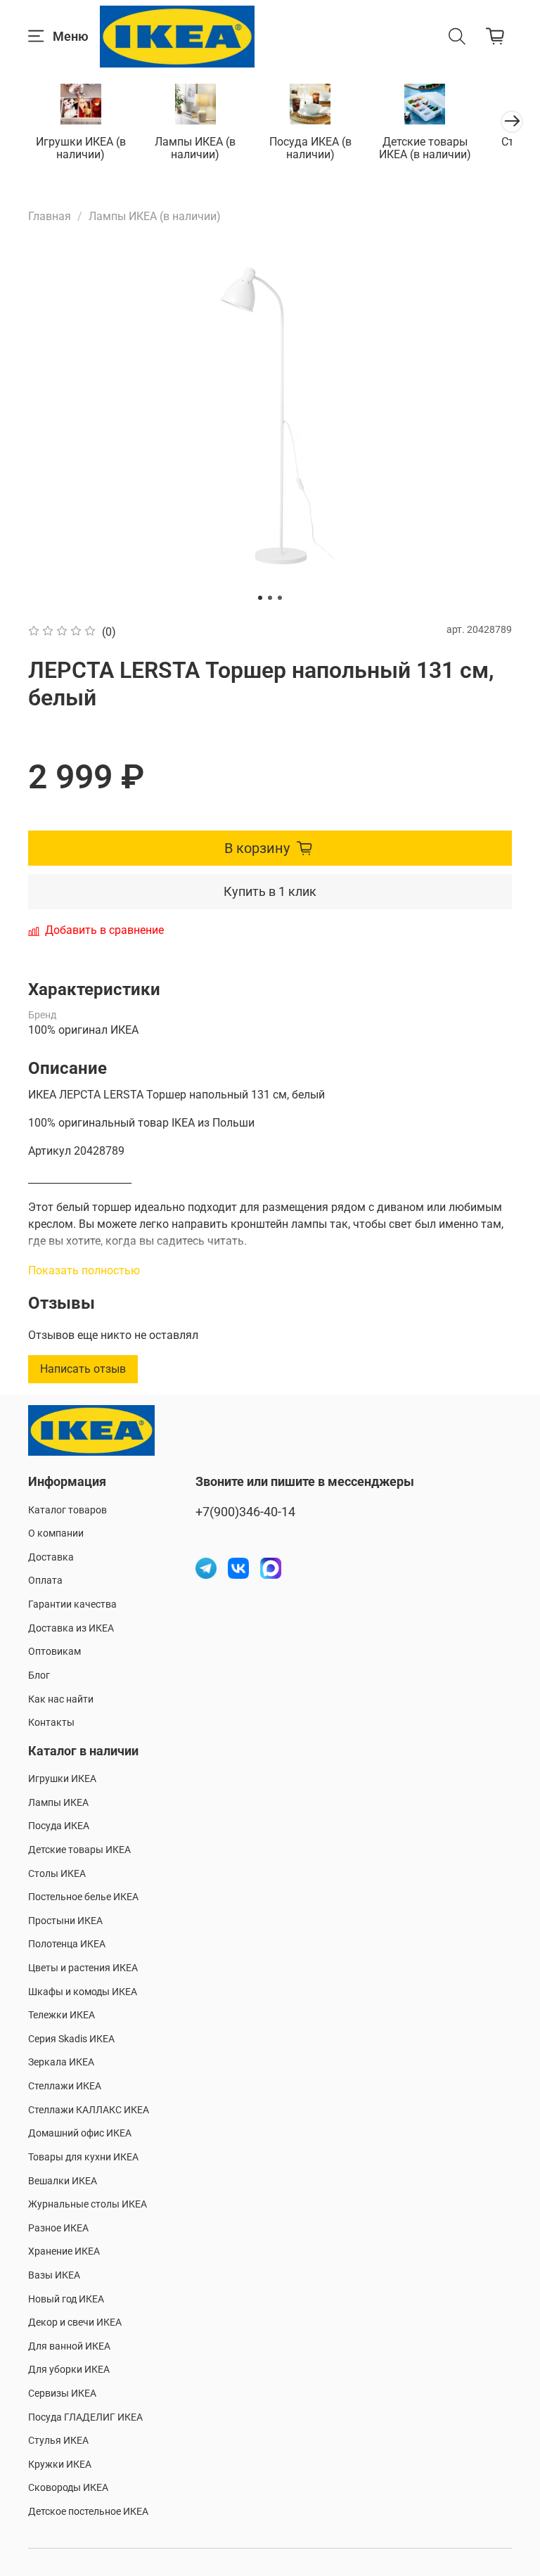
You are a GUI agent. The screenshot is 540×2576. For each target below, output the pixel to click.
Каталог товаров (67, 1510)
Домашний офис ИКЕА (80, 2133)
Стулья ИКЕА (58, 2441)
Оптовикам (54, 1652)
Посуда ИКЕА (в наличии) (310, 148)
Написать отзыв (83, 1369)
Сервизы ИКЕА (62, 2394)
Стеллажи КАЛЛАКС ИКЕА (89, 2110)
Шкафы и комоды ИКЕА (83, 1992)
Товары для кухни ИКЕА (83, 2157)
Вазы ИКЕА (54, 2275)
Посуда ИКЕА (59, 1826)
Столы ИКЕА (57, 1874)
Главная (50, 216)
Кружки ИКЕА (60, 2465)
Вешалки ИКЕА (63, 2181)
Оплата (45, 1581)
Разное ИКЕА (58, 2228)
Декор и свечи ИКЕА (75, 2322)
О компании (56, 1533)
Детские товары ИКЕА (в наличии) (425, 148)
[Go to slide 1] (260, 598)
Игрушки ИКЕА (62, 1779)
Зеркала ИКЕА (61, 2062)
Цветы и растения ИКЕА (83, 1968)
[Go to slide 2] (270, 598)
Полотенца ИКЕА (67, 1944)
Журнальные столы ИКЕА (88, 2204)
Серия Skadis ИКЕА (71, 2039)
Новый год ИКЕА (66, 2299)
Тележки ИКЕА (62, 2015)
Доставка (51, 1557)
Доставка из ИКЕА (71, 1628)
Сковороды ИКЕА (68, 2488)
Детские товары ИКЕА (79, 1850)
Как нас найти (61, 1699)
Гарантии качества (72, 1604)
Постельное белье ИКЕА (83, 1897)
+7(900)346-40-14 (245, 1512)
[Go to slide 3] (280, 598)
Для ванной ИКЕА (69, 2346)
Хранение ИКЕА (64, 2251)
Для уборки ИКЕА (69, 2370)
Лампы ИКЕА (58, 1803)
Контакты (51, 1723)
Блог (39, 1675)
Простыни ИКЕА (65, 1921)
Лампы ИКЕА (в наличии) (195, 148)
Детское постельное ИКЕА (88, 2512)
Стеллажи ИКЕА (65, 2086)
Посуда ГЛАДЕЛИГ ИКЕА (85, 2417)
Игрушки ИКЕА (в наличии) (81, 148)
